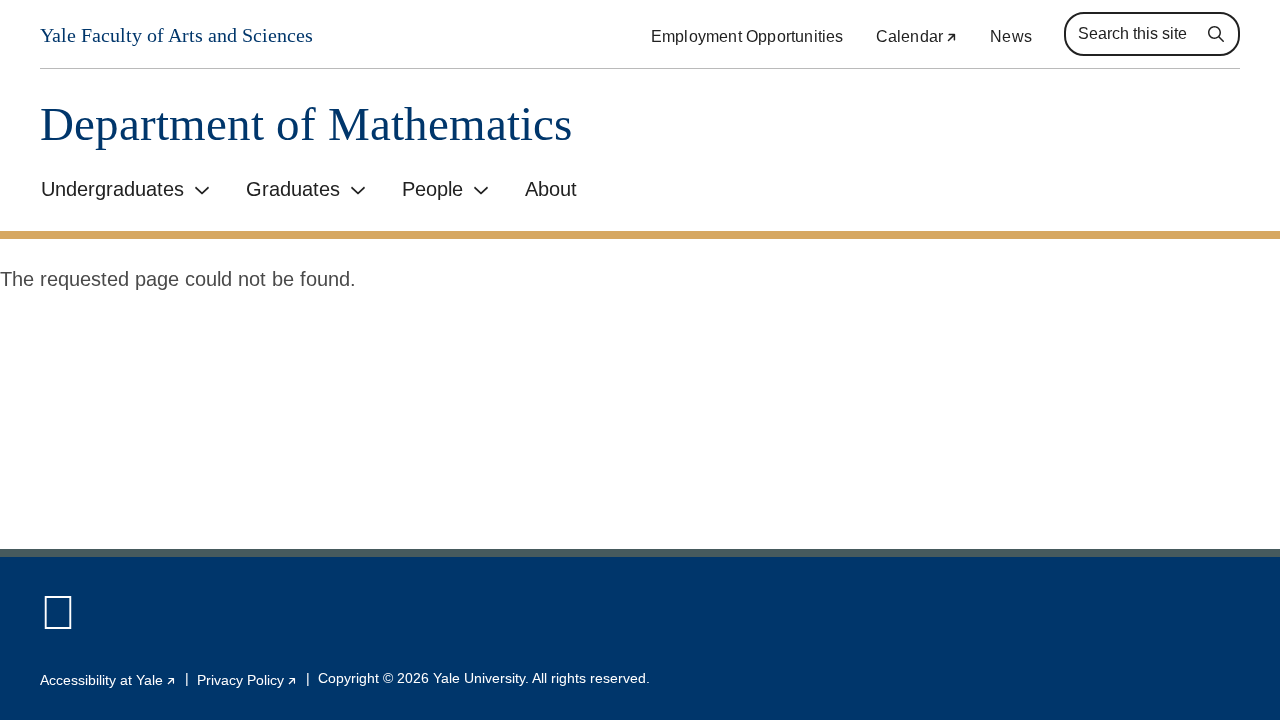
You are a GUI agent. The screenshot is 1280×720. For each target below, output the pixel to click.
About (551, 189)
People (432, 189)
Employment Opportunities (747, 36)
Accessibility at (108, 680)
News (1011, 36)
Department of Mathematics (306, 124)
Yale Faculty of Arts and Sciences (176, 35)
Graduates (293, 189)
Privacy (247, 680)
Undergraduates (112, 189)
